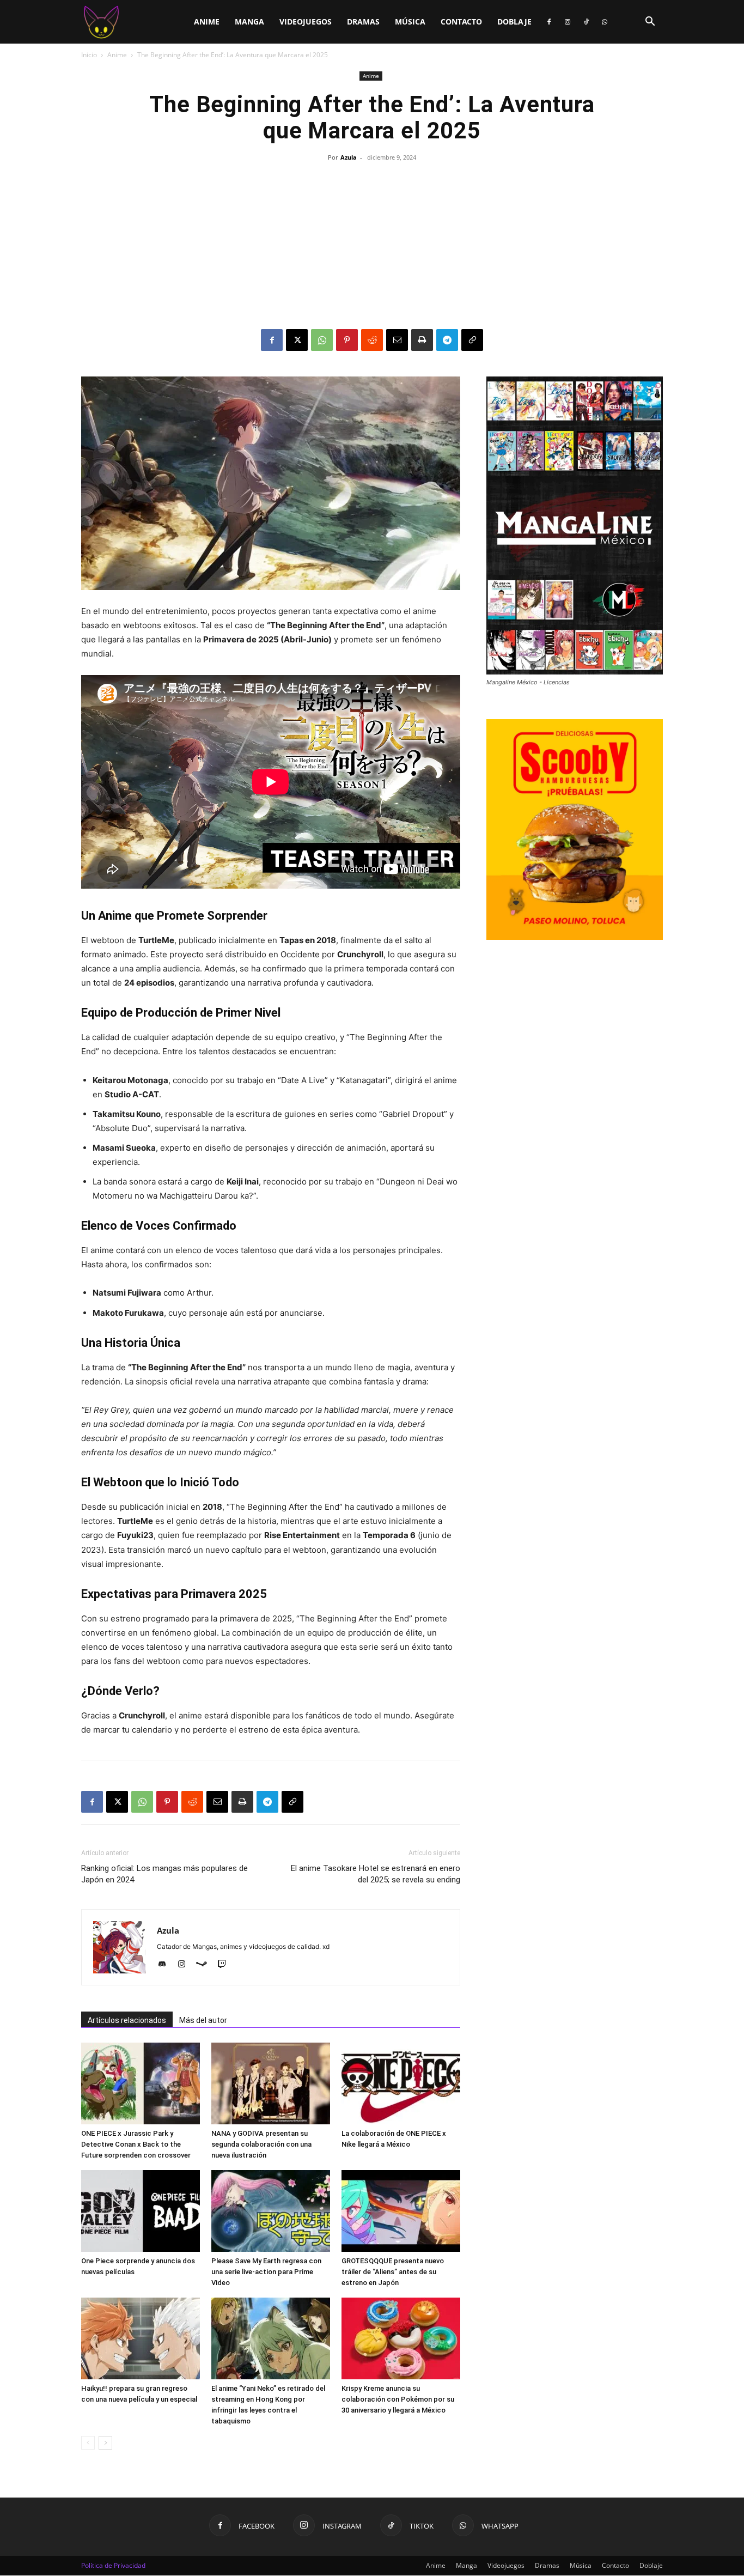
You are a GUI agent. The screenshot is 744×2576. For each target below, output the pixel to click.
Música (410, 22)
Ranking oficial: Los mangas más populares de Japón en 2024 (164, 1874)
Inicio (89, 55)
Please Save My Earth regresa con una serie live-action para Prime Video (266, 2272)
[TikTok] (586, 22)
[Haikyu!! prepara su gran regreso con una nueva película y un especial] (141, 2338)
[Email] (397, 340)
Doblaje (514, 22)
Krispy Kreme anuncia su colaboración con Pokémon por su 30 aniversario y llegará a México (398, 2399)
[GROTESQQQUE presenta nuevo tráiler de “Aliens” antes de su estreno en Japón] (401, 2211)
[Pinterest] (347, 340)
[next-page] (105, 2443)
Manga (249, 22)
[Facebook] (549, 22)
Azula (349, 157)
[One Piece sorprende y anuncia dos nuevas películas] (141, 2211)
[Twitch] (226, 1965)
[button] (650, 23)
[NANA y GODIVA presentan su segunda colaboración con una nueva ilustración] (271, 2083)
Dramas (363, 22)
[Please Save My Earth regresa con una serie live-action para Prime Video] (271, 2211)
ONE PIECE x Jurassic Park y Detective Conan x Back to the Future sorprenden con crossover (136, 2144)
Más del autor (203, 2020)
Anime (207, 22)
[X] (297, 340)
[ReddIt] (372, 340)
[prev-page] (88, 2443)
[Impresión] (422, 340)
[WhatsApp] (605, 22)
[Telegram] (447, 340)
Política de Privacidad (113, 2565)
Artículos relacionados (127, 2020)
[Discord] (166, 1965)
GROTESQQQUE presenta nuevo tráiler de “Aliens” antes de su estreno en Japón (393, 2272)
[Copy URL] (472, 340)
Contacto (461, 22)
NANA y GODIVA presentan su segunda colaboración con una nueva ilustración (261, 2144)
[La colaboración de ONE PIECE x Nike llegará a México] (401, 2083)
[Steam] (206, 1965)
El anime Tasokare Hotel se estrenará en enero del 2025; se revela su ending (376, 1874)
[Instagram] (568, 22)
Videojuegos (306, 22)
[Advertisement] (372, 247)
